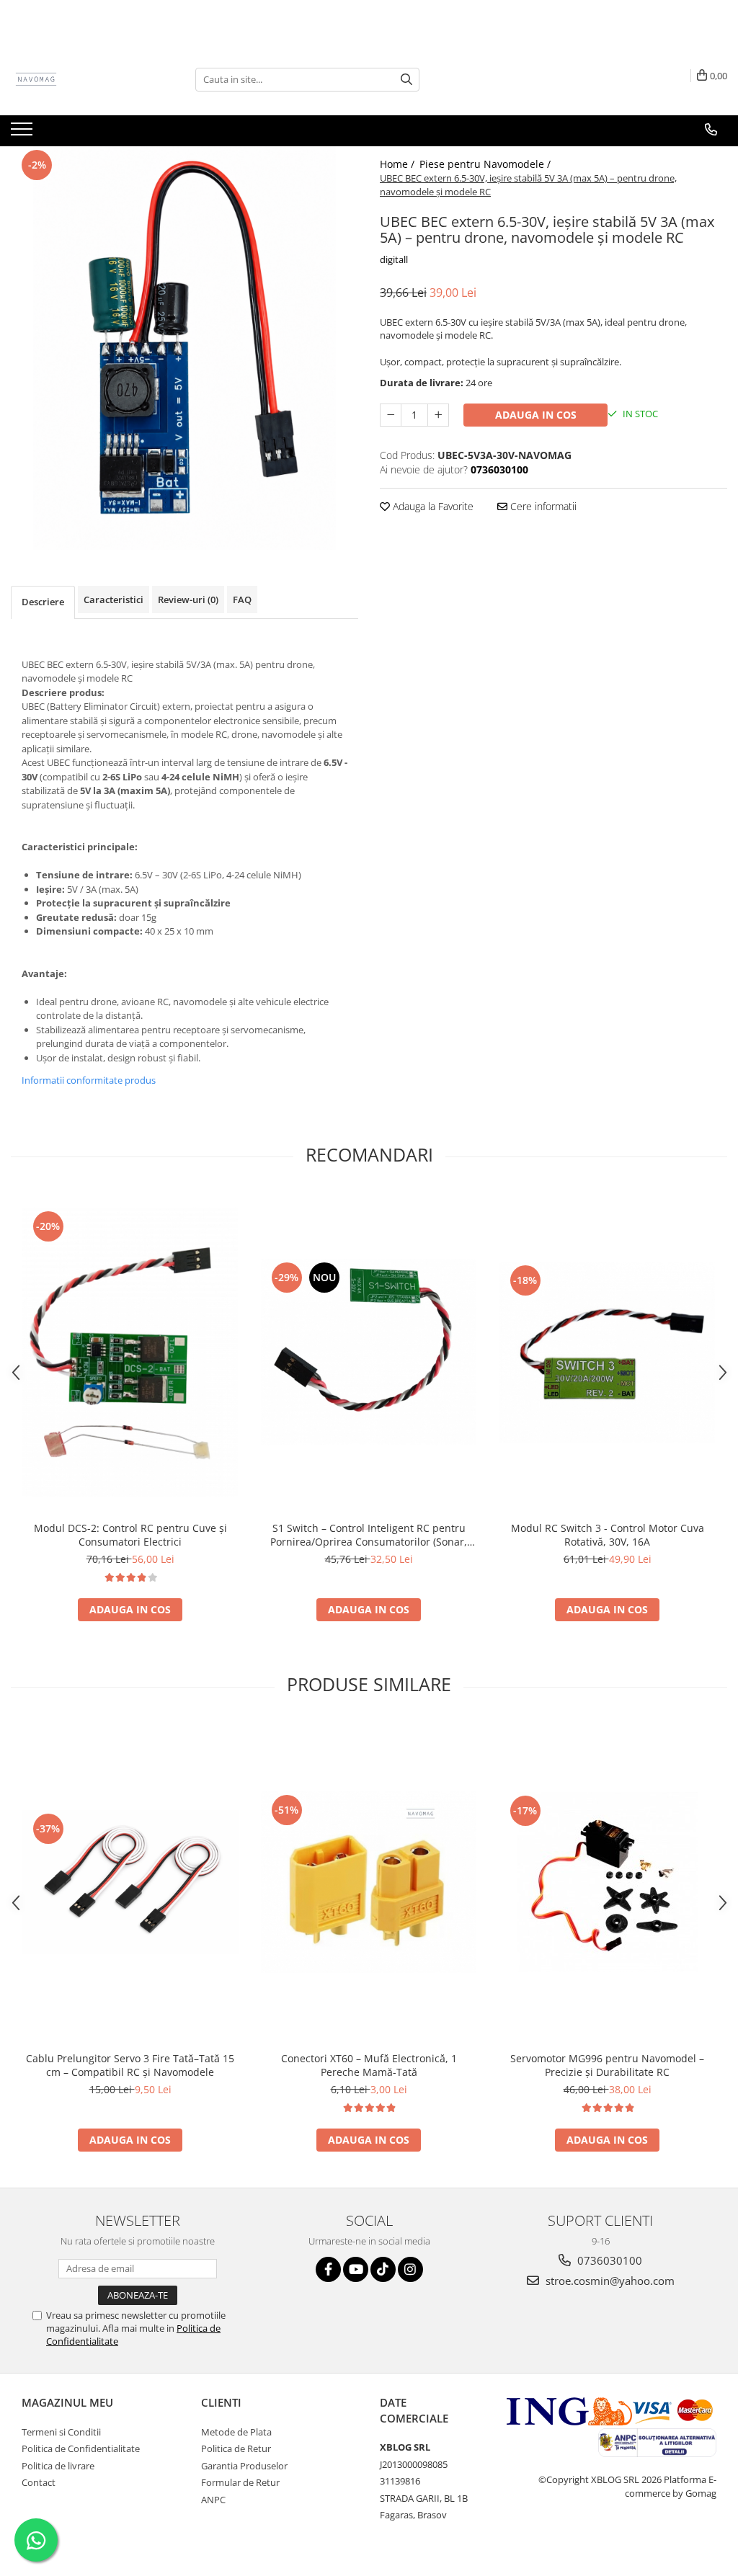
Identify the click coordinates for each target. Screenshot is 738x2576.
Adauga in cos (536, 415)
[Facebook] (328, 2269)
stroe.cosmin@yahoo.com (609, 2281)
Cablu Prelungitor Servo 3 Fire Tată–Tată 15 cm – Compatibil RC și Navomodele (130, 2065)
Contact (39, 2482)
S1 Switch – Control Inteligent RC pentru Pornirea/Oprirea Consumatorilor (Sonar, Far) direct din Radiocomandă (369, 1535)
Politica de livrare (58, 2466)
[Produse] (23, 133)
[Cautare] (406, 80)
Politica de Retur (236, 2448)
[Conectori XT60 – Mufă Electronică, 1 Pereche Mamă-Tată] (369, 1882)
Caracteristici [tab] (114, 600)
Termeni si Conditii (61, 2432)
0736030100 (608, 2260)
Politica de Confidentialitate (81, 2448)
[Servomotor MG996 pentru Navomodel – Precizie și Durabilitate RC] (608, 1882)
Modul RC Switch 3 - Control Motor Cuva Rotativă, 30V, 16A (608, 1535)
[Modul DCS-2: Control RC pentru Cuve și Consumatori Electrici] (130, 1352)
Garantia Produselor (244, 2466)
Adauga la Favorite (432, 506)
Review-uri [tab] (188, 600)
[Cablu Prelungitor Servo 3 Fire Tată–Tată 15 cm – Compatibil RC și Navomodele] (130, 1882)
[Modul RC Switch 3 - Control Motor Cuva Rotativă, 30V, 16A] (608, 1352)
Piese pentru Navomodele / (486, 164)
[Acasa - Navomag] (83, 79)
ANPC (213, 2500)
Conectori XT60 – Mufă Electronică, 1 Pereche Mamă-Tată (369, 2065)
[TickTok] (383, 2269)
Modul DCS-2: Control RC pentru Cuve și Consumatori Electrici (130, 1535)
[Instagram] (410, 2269)
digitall (394, 259)
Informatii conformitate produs (89, 1080)
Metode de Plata (236, 2432)
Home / (399, 164)
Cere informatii (542, 506)
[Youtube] (356, 2269)
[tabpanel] (184, 348)
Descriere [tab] (43, 602)
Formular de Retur (240, 2482)
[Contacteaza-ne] (711, 130)
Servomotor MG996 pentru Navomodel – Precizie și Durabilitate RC (607, 2065)
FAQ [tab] (242, 600)
